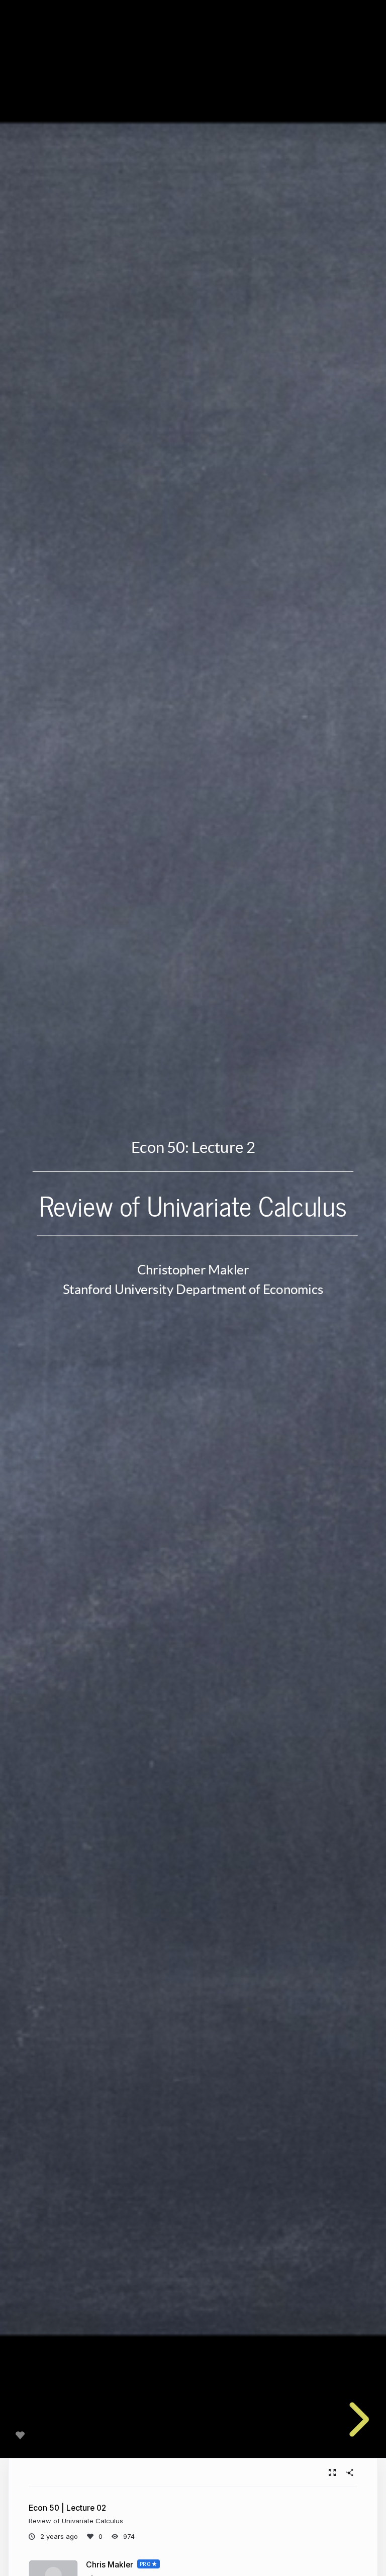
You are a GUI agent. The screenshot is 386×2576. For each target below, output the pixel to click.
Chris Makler (110, 2565)
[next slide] (356, 2420)
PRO (146, 2564)
